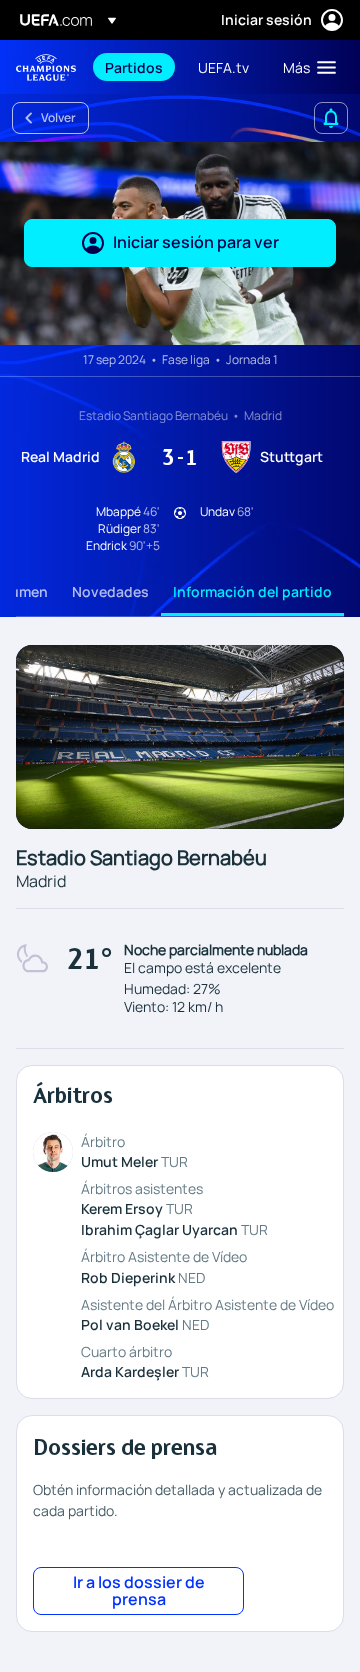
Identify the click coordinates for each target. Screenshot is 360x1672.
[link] (134, 67)
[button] (305, 67)
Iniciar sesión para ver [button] (196, 242)
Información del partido (252, 591)
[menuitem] (134, 67)
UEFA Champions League (46, 67)
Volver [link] (58, 117)
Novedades (110, 591)
